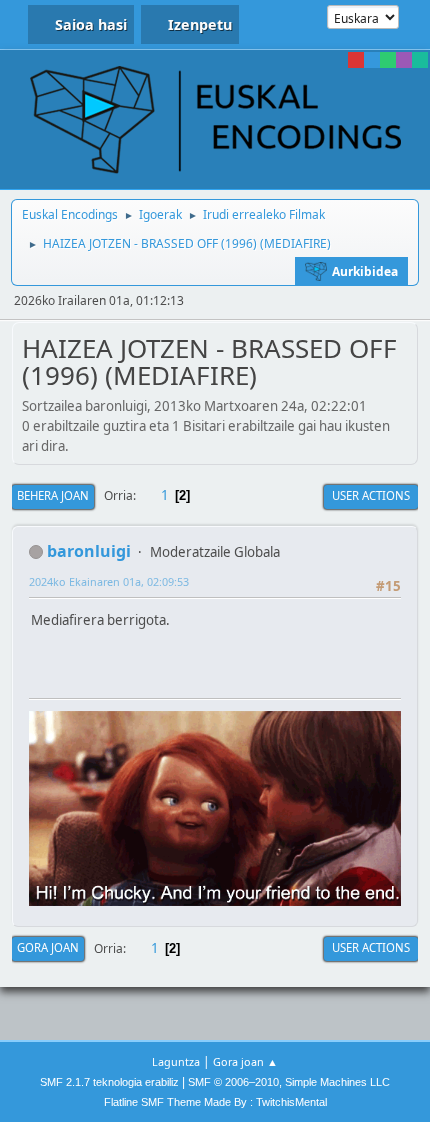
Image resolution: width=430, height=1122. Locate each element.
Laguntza (176, 1061)
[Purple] (404, 60)
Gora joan (48, 947)
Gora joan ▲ (245, 1061)
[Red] (356, 60)
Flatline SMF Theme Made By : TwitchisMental (215, 1102)
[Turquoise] (420, 60)
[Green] (388, 60)
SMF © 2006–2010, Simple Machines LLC (289, 1082)
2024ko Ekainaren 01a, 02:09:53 (109, 581)
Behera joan (53, 495)
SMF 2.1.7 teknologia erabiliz (109, 1082)
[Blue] (372, 60)
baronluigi (89, 551)
